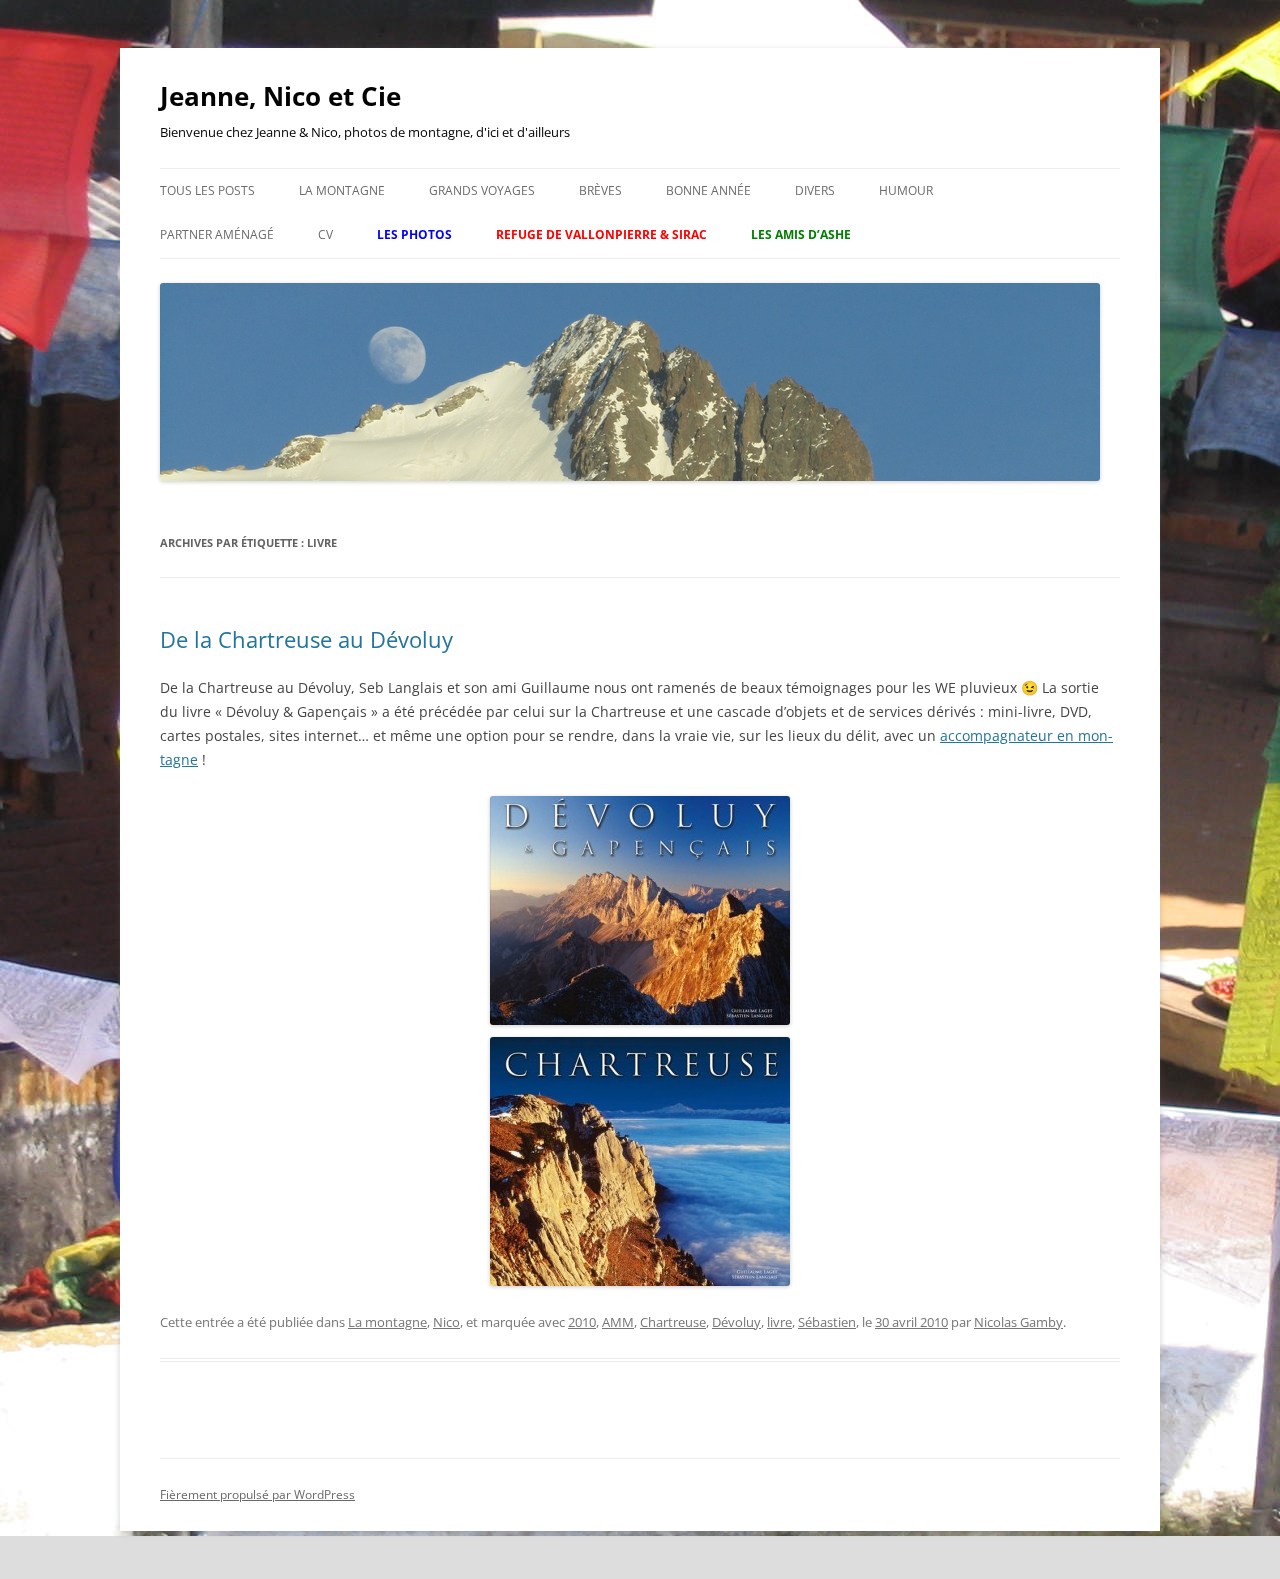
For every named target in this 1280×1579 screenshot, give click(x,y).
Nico (446, 1322)
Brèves (600, 190)
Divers (815, 190)
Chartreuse (673, 1322)
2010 (582, 1322)
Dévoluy (736, 1322)
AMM (618, 1322)
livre (779, 1322)
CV (325, 234)
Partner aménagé (217, 234)
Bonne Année (708, 190)
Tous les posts (207, 190)
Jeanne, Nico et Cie (280, 96)
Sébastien (827, 1322)
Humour (906, 190)
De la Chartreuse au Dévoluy (306, 639)
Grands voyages (482, 190)
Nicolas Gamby (1018, 1322)
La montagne (342, 190)
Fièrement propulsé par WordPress (257, 1494)
